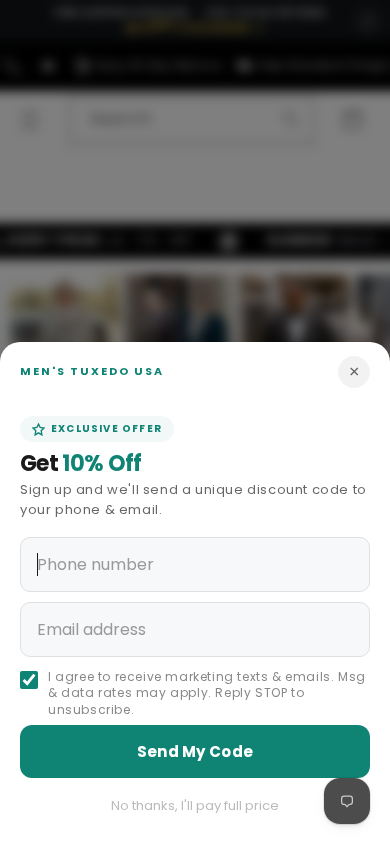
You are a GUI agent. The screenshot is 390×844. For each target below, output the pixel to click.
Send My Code (195, 751)
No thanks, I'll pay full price (195, 805)
